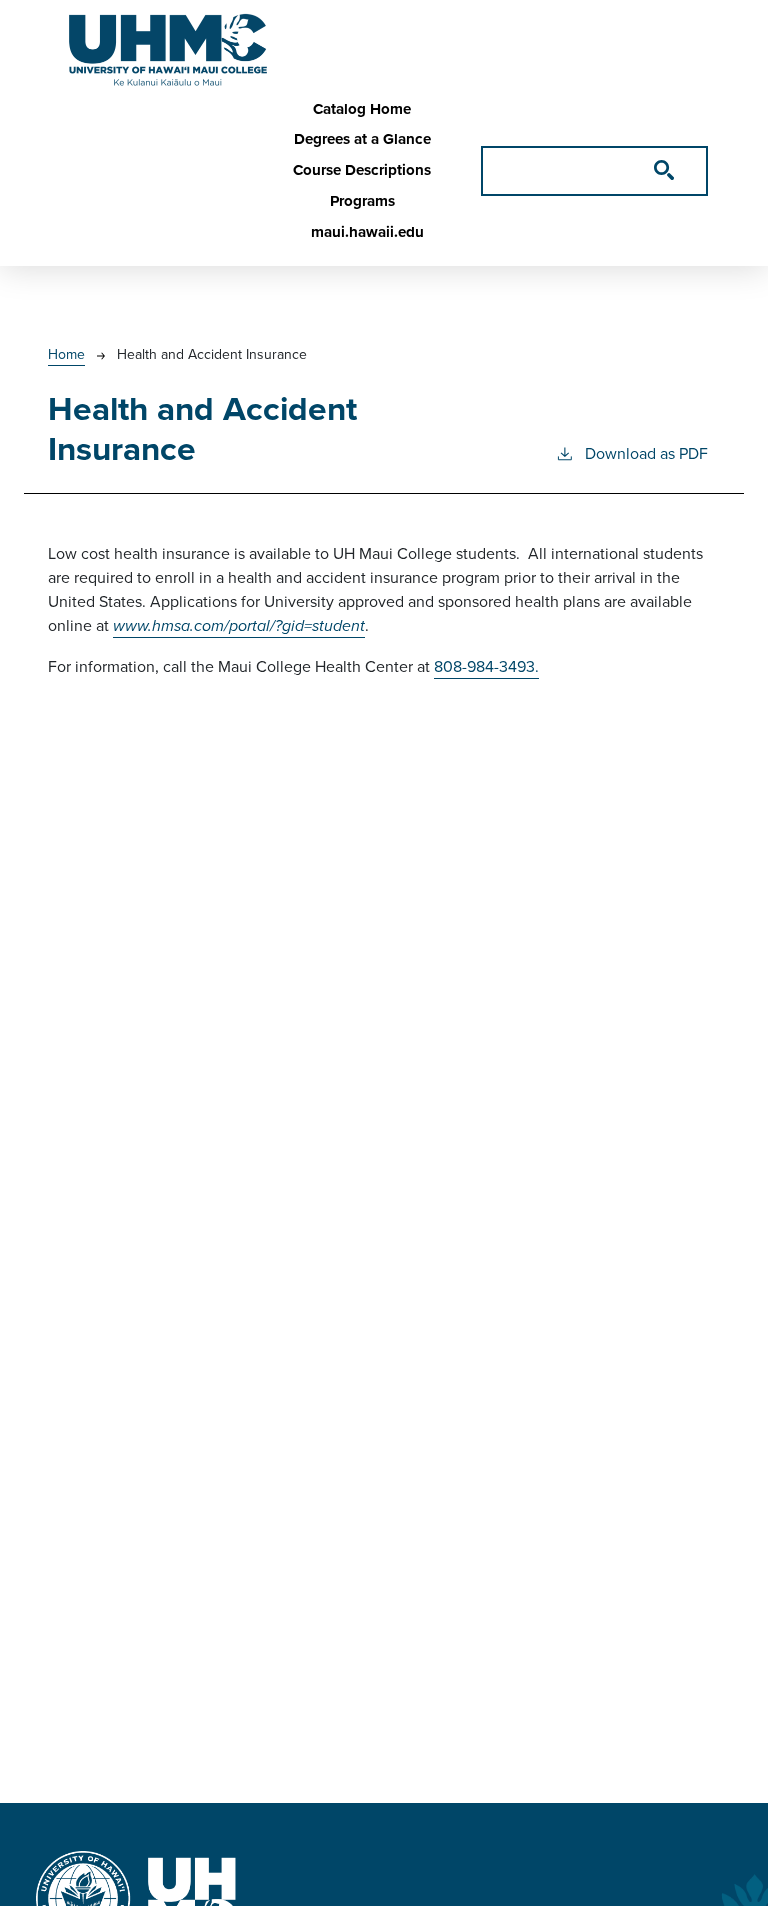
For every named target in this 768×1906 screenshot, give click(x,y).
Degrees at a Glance (362, 139)
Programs (362, 201)
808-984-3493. (486, 666)
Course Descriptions (362, 170)
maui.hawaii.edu (367, 232)
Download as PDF (646, 453)
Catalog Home (362, 109)
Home (66, 354)
